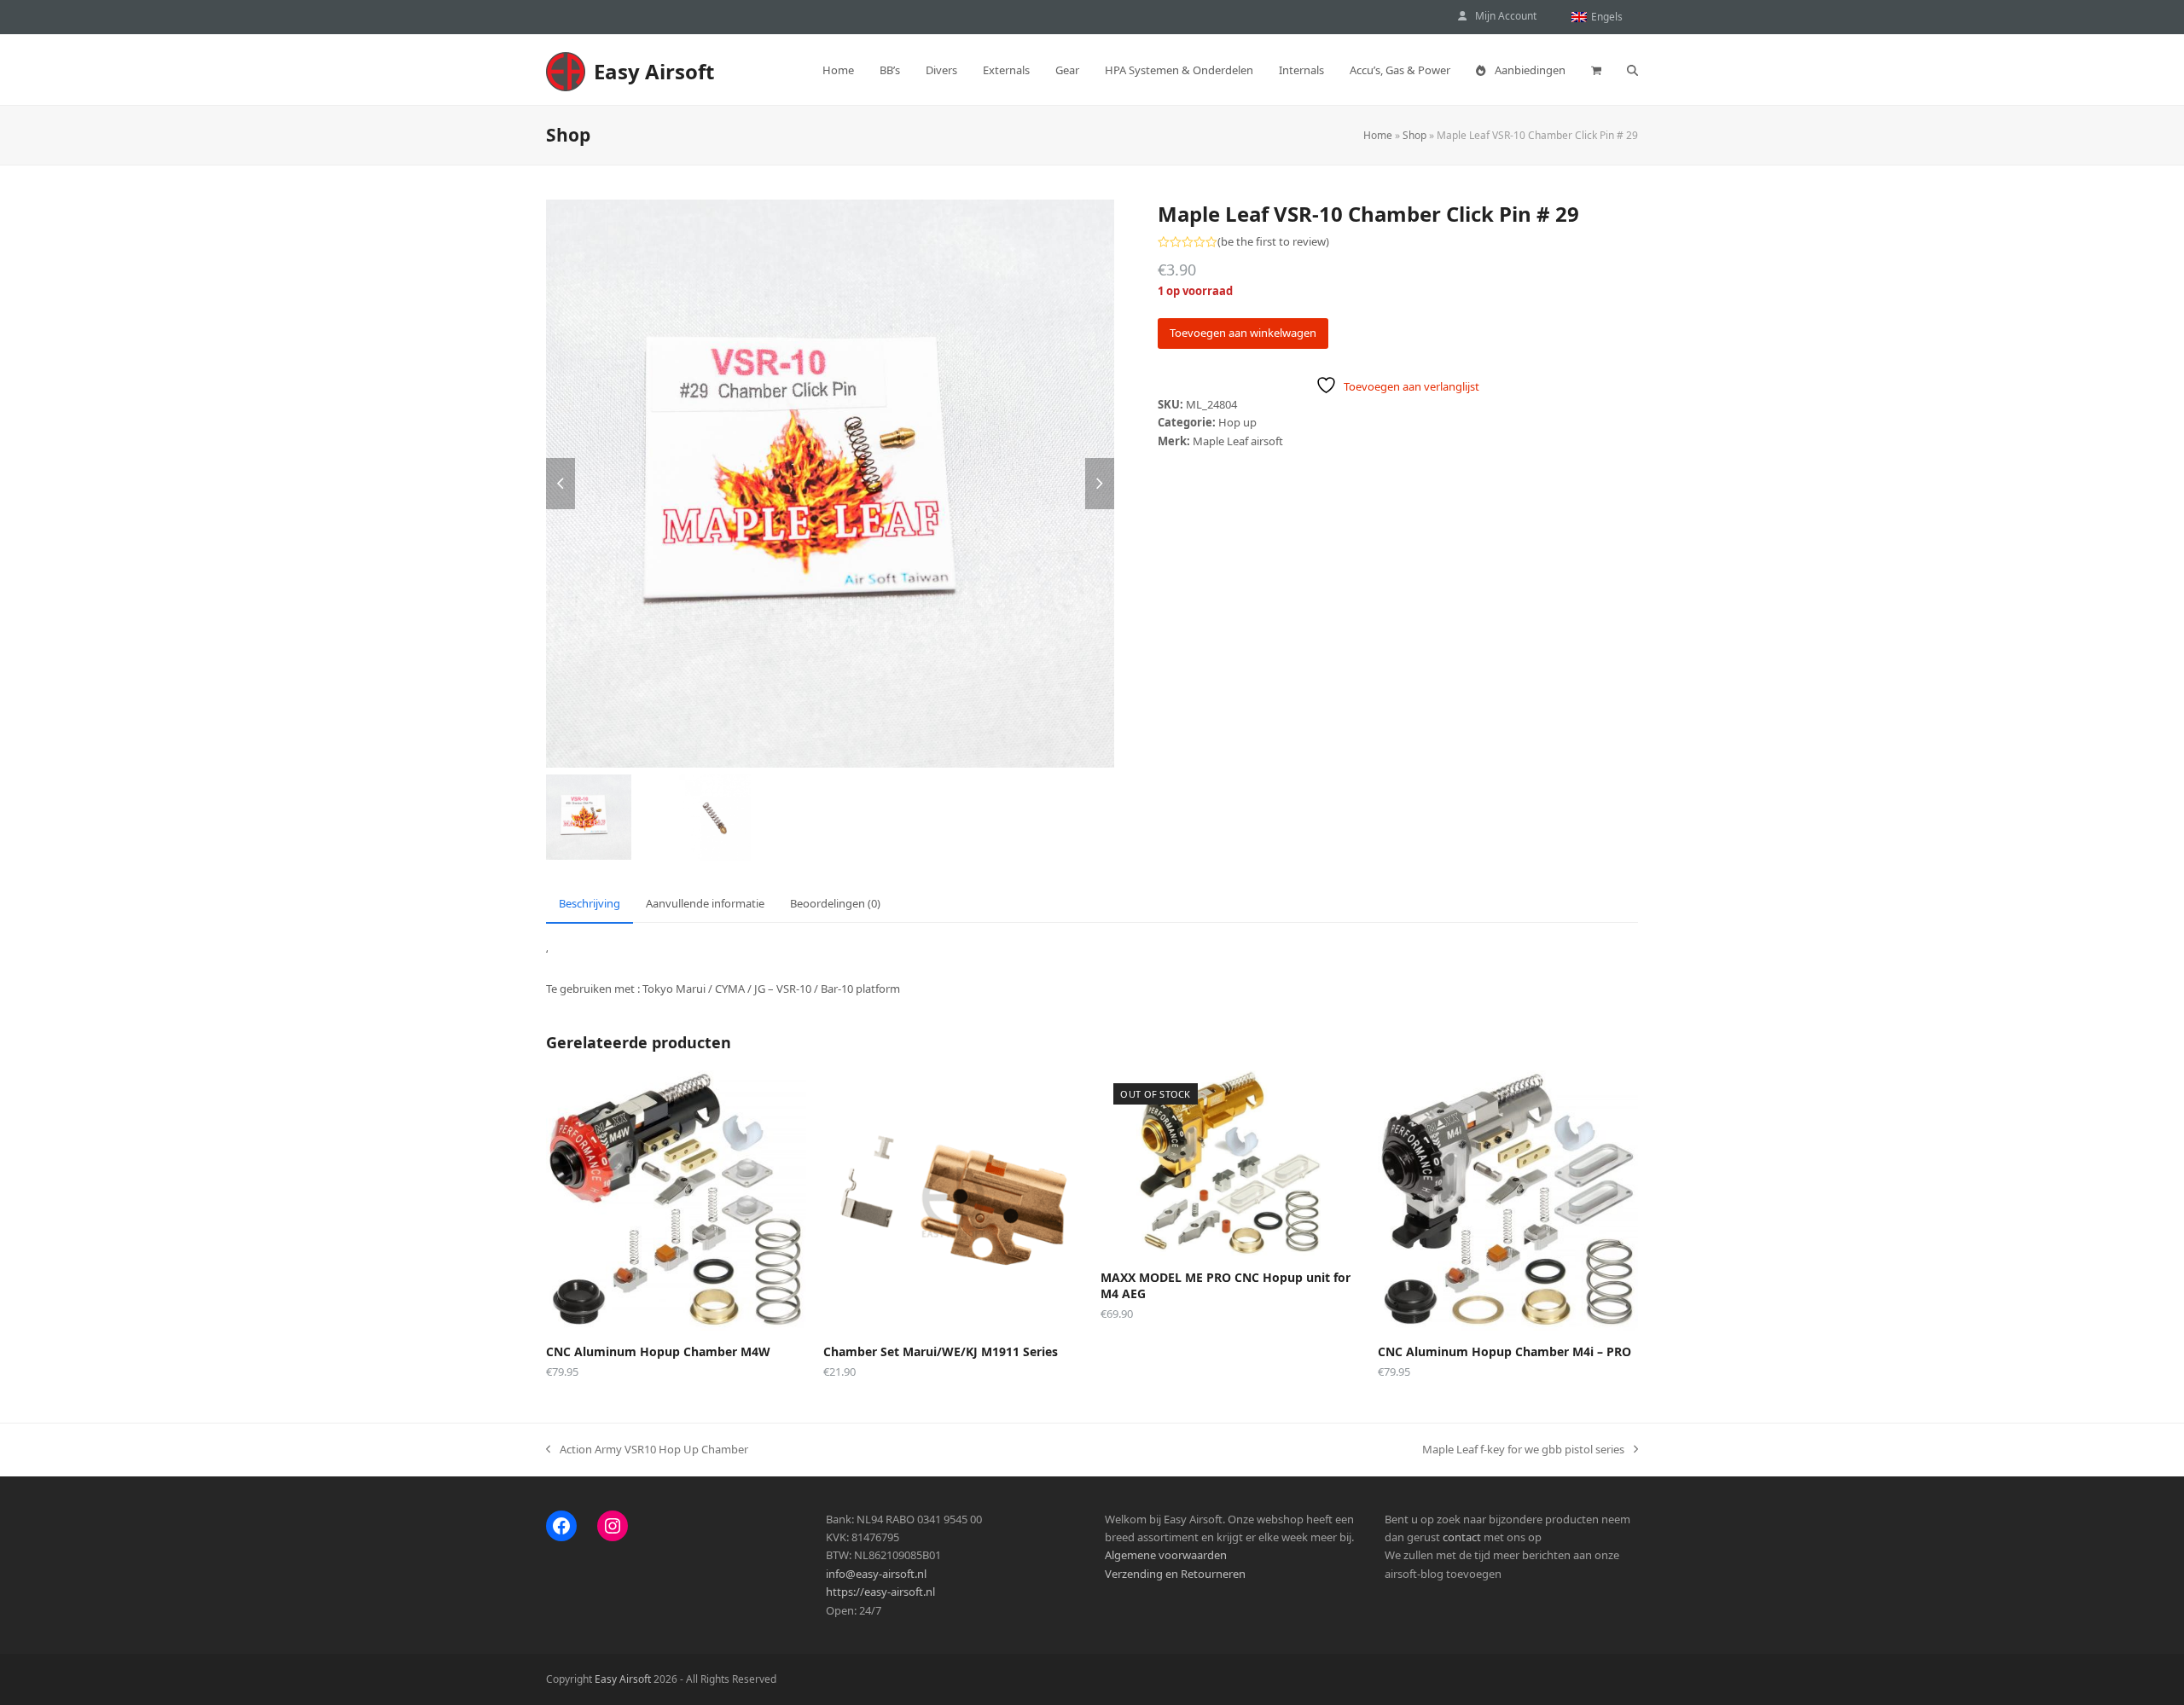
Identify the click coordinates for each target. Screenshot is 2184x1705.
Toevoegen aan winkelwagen (1243, 333)
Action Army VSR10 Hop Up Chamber (647, 1450)
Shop (1414, 135)
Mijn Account (1506, 16)
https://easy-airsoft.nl (880, 1592)
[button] (1596, 70)
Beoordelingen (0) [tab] (835, 903)
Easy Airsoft (654, 71)
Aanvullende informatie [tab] (705, 903)
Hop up (1237, 422)
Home (1378, 135)
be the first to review (1273, 242)
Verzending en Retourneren (1175, 1574)
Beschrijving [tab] (590, 903)
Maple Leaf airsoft (1238, 441)
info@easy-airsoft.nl (876, 1574)
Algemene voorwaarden (1166, 1555)
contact (1462, 1537)
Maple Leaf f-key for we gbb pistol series (1523, 1450)
